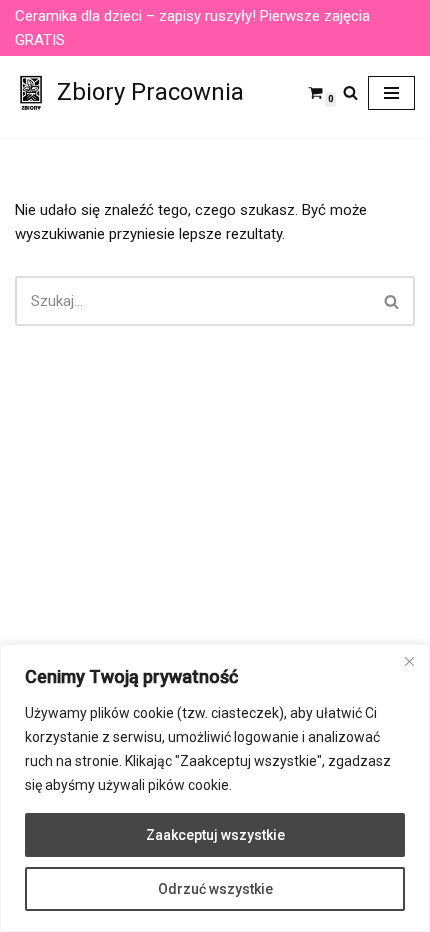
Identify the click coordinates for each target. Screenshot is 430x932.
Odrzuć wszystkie (215, 889)
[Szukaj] (350, 92)
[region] (215, 788)
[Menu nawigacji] (391, 93)
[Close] (409, 661)
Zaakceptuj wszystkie (215, 835)
